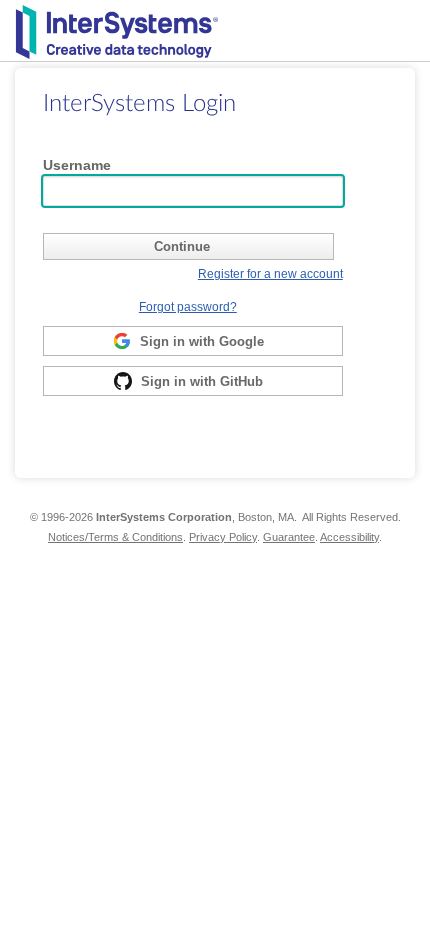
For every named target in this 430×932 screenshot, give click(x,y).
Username (77, 165)
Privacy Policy (223, 537)
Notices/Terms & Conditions (115, 537)
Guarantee (289, 537)
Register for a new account (270, 273)
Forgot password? (188, 306)
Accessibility (349, 537)
